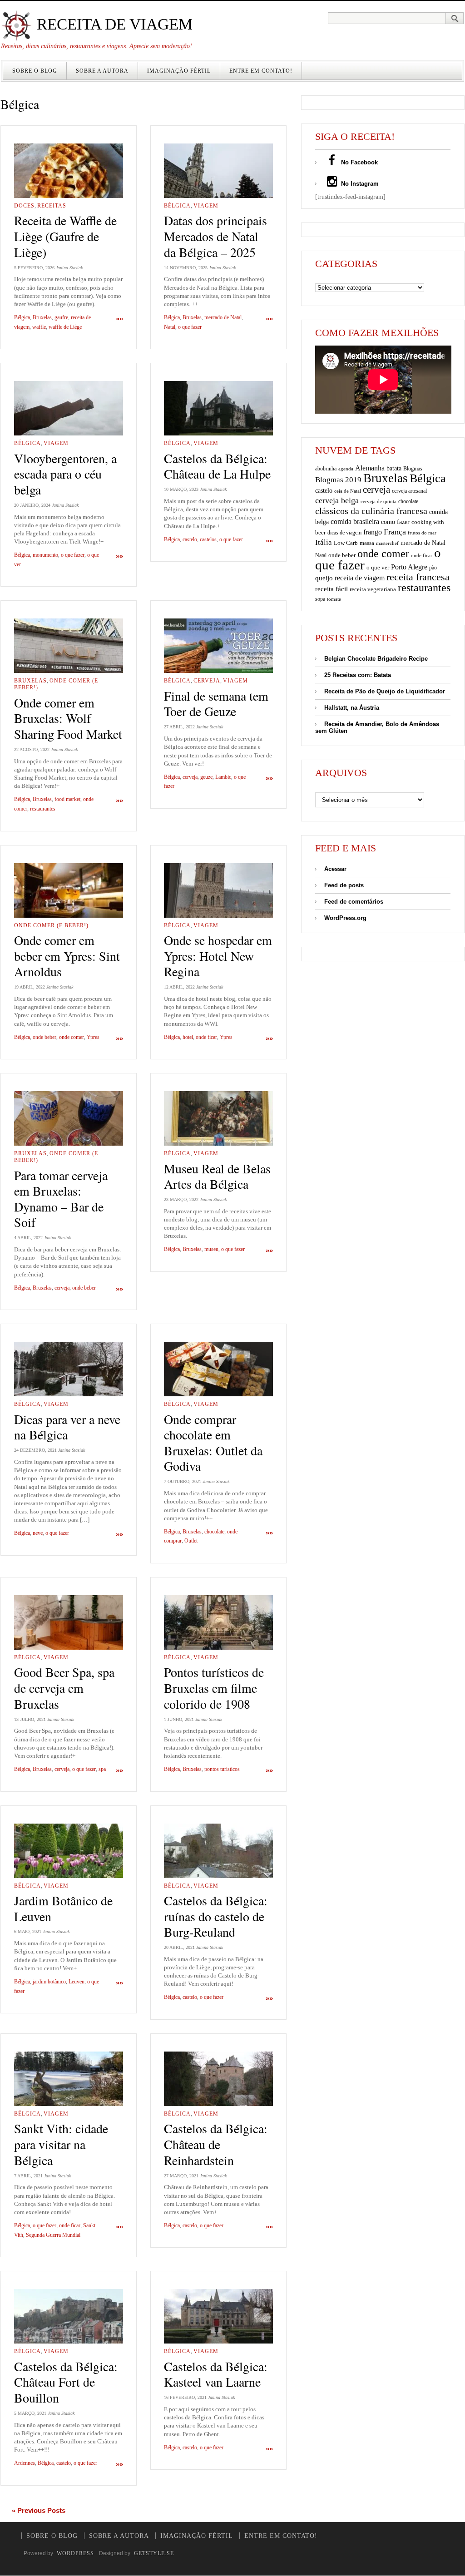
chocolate (214, 1532)
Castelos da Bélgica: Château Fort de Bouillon (66, 2382)
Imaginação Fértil (179, 71)
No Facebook (359, 162)
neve (38, 1533)
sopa (320, 599)
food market (67, 799)
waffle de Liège (65, 327)
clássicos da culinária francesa (371, 511)
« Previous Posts (39, 2510)
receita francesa (418, 577)
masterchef (387, 543)
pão (433, 568)
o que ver (378, 568)
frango (373, 532)
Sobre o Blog (35, 71)
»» (119, 319)
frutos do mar (422, 533)
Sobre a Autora (102, 71)
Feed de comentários (354, 902)
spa (102, 1769)
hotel (188, 1037)
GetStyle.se (154, 2553)
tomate (334, 599)
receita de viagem (360, 578)
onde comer (72, 1037)
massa (367, 543)
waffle (39, 327)
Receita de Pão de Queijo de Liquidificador (385, 691)
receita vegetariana (373, 589)
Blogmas (413, 469)
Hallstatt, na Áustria (352, 708)
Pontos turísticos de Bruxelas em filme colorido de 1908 (214, 1688)
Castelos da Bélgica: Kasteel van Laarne (216, 2374)
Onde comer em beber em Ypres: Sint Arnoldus (67, 956)
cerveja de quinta (378, 502)
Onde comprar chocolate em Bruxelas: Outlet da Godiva (213, 1443)
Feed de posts (344, 885)
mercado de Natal (223, 317)
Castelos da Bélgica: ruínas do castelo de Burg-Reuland (216, 1916)
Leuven (77, 1982)
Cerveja (207, 681)
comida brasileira (355, 522)
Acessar (335, 869)
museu (211, 1249)
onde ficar (206, 1037)
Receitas (52, 206)
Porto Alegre (409, 567)
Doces (24, 206)
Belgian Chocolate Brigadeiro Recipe (376, 659)
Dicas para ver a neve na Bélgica (67, 1427)
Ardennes (25, 2463)
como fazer (395, 522)
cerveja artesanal (409, 491)
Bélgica (22, 317)
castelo (190, 539)
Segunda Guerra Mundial (53, 2235)
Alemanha (370, 468)
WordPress (75, 2553)
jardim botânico (49, 1982)
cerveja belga (337, 500)
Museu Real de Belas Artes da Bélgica (217, 1176)
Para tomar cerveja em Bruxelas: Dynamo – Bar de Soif (61, 1199)
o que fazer (190, 327)
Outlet (191, 1541)
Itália (324, 542)
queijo (324, 578)
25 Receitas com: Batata (358, 675)
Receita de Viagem (113, 24)
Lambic (223, 777)
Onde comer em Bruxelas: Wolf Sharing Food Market (68, 718)
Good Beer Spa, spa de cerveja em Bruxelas (64, 1688)
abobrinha (326, 469)
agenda (346, 469)
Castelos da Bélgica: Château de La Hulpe (217, 466)
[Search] (455, 18)
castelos (208, 539)
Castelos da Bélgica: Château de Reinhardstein (216, 2144)
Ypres (93, 1037)
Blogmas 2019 (338, 480)
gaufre (61, 317)
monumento (45, 555)
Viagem (206, 206)
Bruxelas (42, 317)
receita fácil (331, 589)
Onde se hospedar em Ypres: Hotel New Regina (218, 956)
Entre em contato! (261, 71)
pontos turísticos (222, 1769)
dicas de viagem (344, 533)
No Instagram (359, 184)
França (395, 532)
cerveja (190, 777)
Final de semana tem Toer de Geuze (216, 704)
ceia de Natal (348, 491)
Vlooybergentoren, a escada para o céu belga (65, 474)
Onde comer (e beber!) (51, 925)
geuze (206, 777)
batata (394, 468)
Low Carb (346, 543)
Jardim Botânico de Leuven (63, 1908)
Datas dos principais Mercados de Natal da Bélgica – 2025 (215, 236)
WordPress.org (345, 918)
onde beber (45, 1037)
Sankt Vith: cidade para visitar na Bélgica (61, 2144)
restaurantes (43, 809)
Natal (170, 327)
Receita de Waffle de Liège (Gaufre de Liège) (65, 236)
